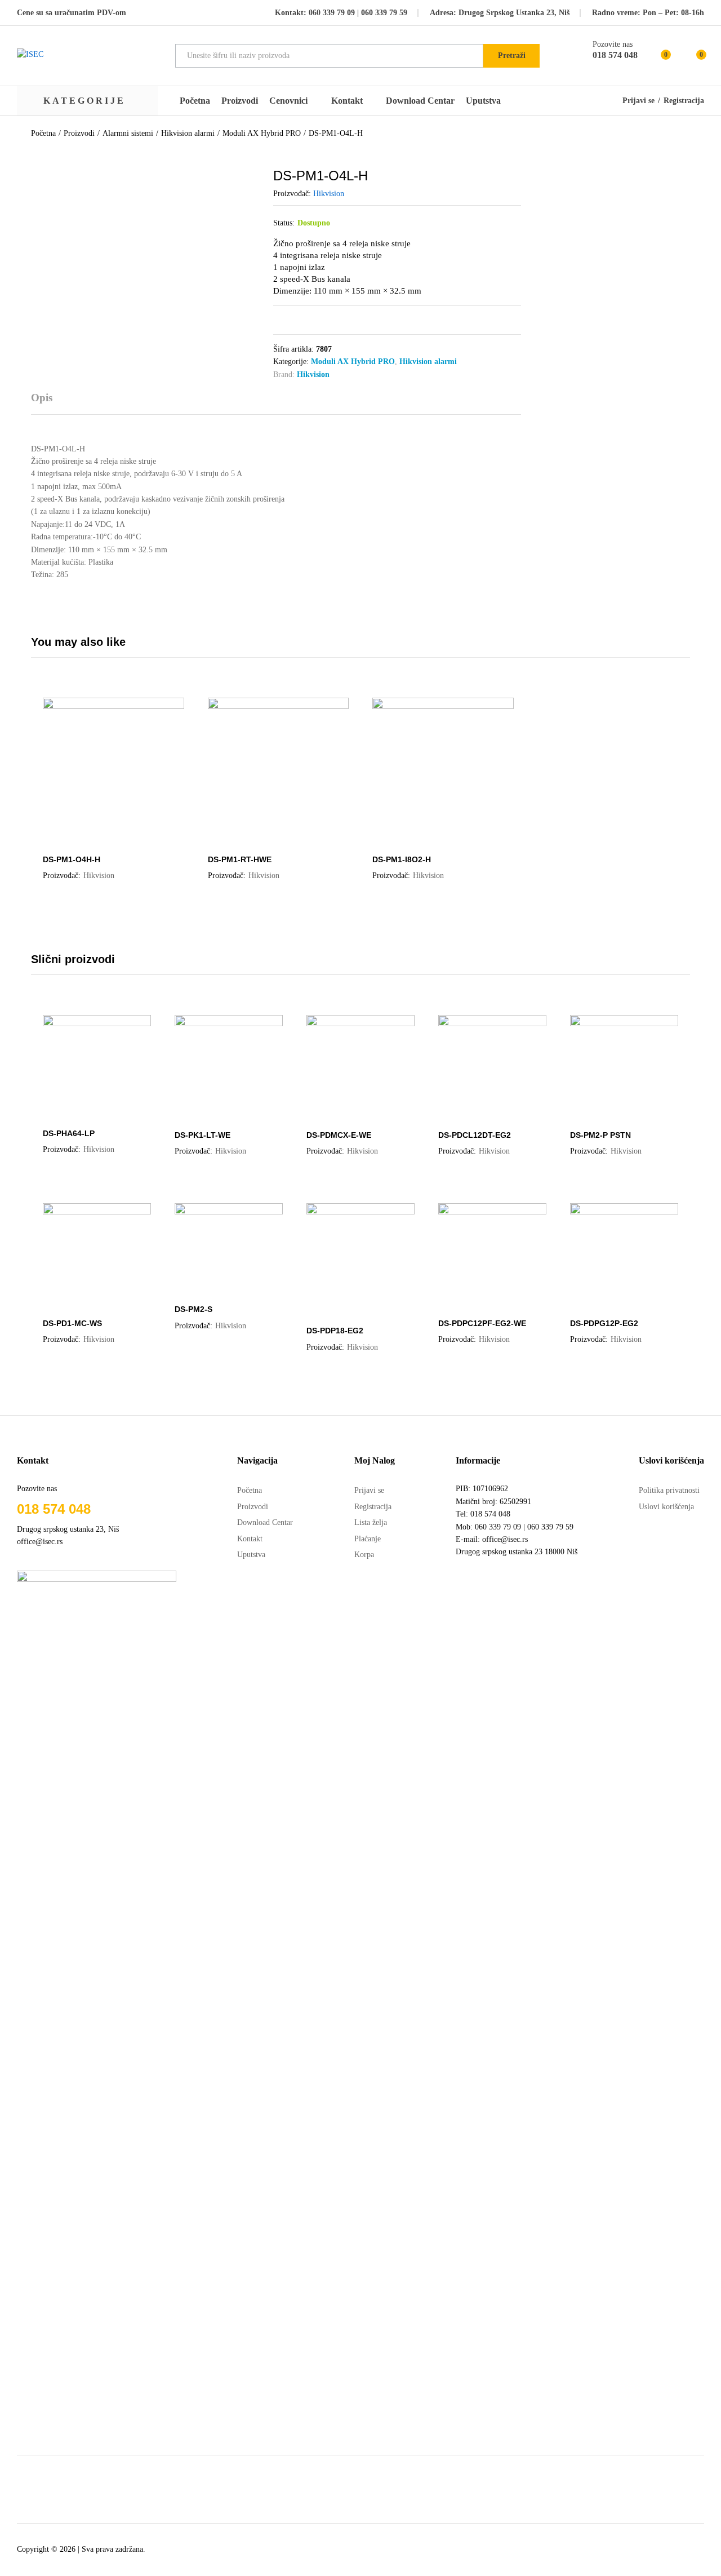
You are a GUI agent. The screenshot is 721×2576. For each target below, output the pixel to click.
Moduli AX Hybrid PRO (353, 362)
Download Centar (420, 101)
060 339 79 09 (332, 13)
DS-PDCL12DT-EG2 (475, 1135)
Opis (42, 398)
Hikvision (329, 194)
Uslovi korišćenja (666, 1507)
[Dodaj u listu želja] (124, 841)
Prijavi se (638, 101)
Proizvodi (240, 101)
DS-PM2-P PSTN (600, 1135)
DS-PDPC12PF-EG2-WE (482, 1323)
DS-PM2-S (193, 1309)
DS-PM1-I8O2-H (402, 859)
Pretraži (512, 56)
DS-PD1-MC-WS (72, 1323)
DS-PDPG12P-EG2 (604, 1323)
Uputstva (483, 101)
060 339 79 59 (383, 13)
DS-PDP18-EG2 (335, 1331)
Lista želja (371, 1522)
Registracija (684, 101)
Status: (284, 223)
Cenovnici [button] (288, 101)
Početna (195, 101)
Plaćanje (368, 1539)
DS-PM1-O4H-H (72, 859)
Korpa (364, 1555)
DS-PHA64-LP (69, 1133)
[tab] (47, 403)
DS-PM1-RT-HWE (240, 859)
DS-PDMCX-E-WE (339, 1135)
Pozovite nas (613, 44)
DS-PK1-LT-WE (202, 1135)
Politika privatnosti (669, 1490)
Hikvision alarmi (428, 362)
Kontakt (347, 101)
